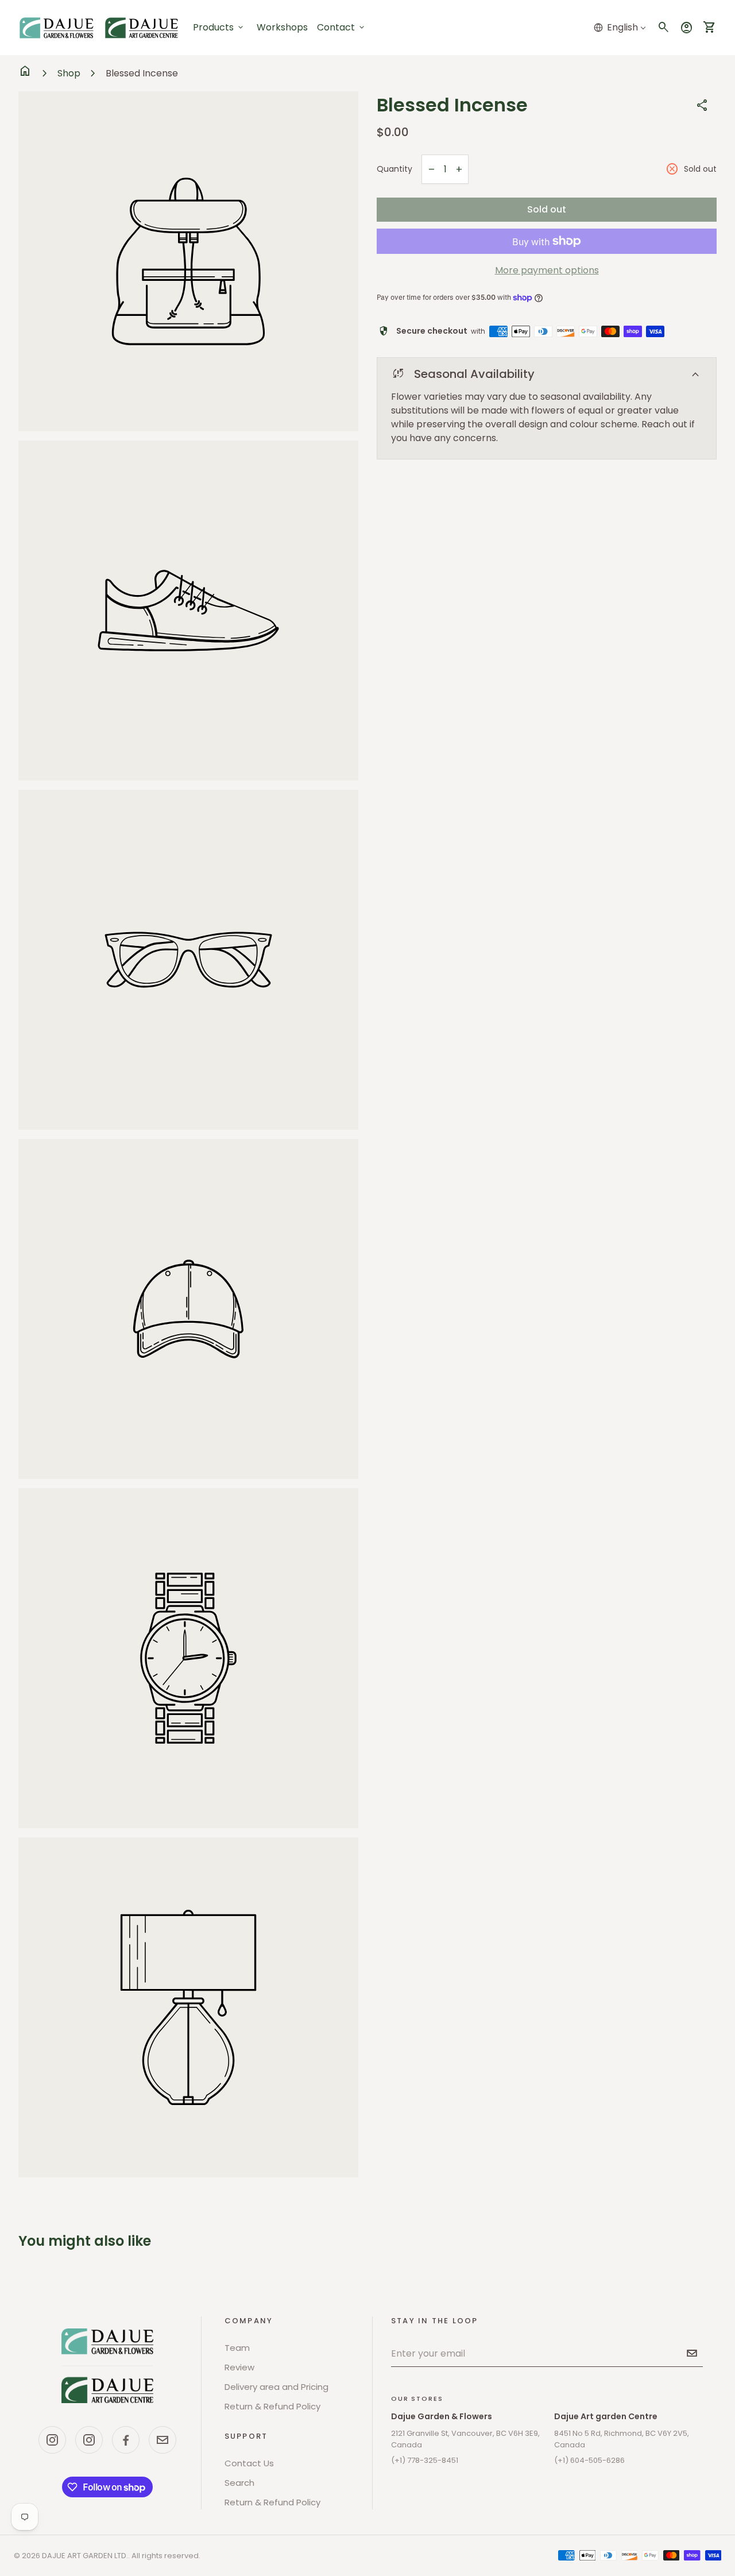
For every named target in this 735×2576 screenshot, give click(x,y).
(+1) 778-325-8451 (425, 2460)
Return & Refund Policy (272, 2406)
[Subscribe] (692, 2353)
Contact (342, 27)
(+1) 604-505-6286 (589, 2460)
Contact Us (249, 2463)
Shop (69, 73)
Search (239, 2483)
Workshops (282, 27)
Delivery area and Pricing (276, 2387)
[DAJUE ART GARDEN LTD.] (107, 2366)
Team (237, 2348)
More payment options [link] (547, 270)
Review (239, 2367)
